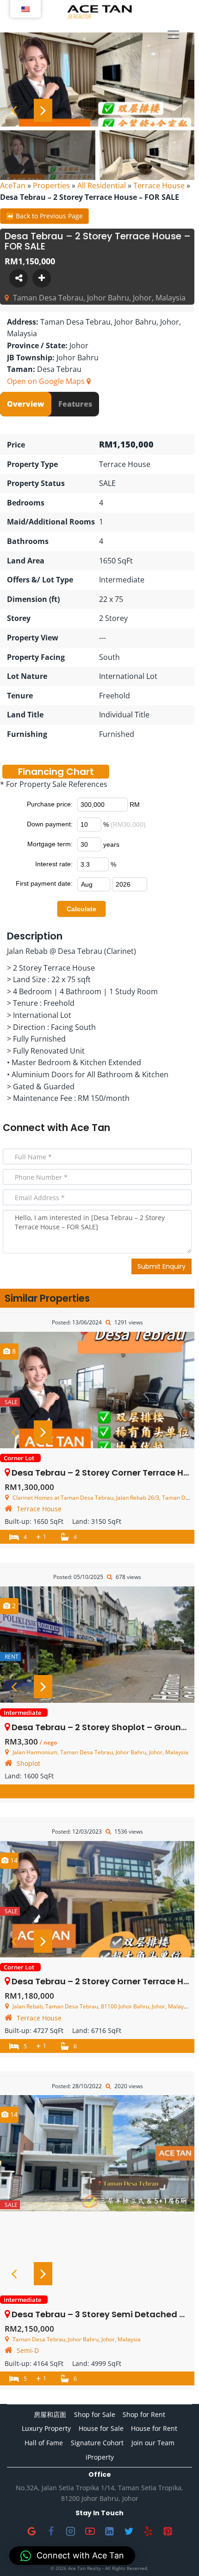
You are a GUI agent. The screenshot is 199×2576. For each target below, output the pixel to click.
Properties (51, 185)
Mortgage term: (50, 844)
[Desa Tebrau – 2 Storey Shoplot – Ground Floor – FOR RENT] (97, 1645)
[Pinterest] (168, 2531)
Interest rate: (54, 864)
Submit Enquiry (162, 1266)
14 (13, 1860)
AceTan (13, 185)
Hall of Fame (44, 2443)
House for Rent (154, 2428)
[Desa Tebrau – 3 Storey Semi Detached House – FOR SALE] (97, 2153)
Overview (26, 404)
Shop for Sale (95, 2414)
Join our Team (153, 2443)
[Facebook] (51, 2531)
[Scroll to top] (177, 2554)
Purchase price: (50, 804)
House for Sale (101, 2428)
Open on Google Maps (47, 381)
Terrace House (159, 185)
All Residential (102, 185)
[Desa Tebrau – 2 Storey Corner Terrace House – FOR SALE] (97, 1390)
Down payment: (50, 824)
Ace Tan (90, 1128)
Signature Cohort (97, 2443)
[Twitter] (129, 2531)
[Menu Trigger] (173, 35)
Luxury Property (46, 2428)
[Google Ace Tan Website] (31, 2531)
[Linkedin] (109, 2531)
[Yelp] (148, 2531)
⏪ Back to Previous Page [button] (44, 216)
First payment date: (44, 883)
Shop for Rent (144, 2414)
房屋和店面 (50, 2414)
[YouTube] (90, 2531)
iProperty (100, 2457)
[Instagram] (70, 2531)
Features (75, 404)
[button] (72, 2556)
